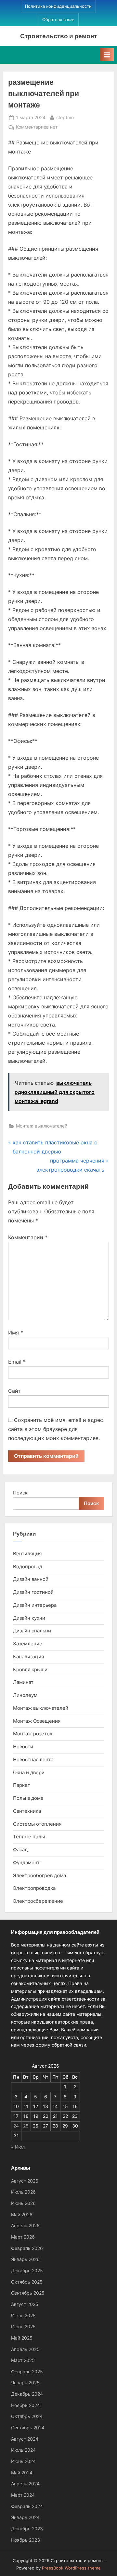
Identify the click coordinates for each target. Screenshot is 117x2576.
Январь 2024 (25, 2517)
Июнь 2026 (23, 2203)
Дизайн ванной (31, 1579)
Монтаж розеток (33, 1734)
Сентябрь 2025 (28, 2293)
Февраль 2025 (27, 2372)
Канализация (28, 1657)
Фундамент (26, 1862)
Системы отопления (37, 1824)
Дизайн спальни (32, 1631)
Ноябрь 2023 (26, 2540)
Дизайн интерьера (35, 1605)
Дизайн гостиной (33, 1592)
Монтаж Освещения (37, 1721)
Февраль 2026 (27, 2248)
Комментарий (28, 1237)
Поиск (20, 1493)
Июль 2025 (23, 2316)
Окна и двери (29, 1772)
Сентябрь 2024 (28, 2428)
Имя (16, 1333)
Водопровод (28, 1566)
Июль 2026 (23, 2192)
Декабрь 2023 (27, 2529)
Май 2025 (22, 2338)
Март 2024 (23, 2495)
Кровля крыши (30, 1669)
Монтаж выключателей (42, 1126)
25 (26, 2126)
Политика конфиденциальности (58, 6)
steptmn (65, 117)
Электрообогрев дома (39, 1875)
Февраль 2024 (27, 2506)
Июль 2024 (23, 2450)
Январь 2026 (25, 2259)
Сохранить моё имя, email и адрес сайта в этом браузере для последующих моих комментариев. (56, 1429)
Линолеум (25, 1695)
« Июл (18, 2147)
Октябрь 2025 (27, 2282)
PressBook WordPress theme (71, 2568)
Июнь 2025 (23, 2327)
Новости (23, 1747)
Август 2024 (25, 2439)
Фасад (20, 1850)
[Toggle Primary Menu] (107, 55)
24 (16, 2126)
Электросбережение (38, 1901)
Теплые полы (29, 1837)
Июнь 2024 (23, 2461)
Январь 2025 (25, 2383)
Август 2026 (25, 2181)
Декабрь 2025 (27, 2271)
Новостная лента (33, 1759)
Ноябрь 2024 (26, 2405)
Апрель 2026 (25, 2226)
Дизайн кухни (29, 1618)
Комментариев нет (37, 128)
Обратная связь (58, 20)
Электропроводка (34, 1888)
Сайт (14, 1391)
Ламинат (23, 1682)
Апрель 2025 (25, 2349)
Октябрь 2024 (27, 2416)
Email (17, 1362)
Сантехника (27, 1811)
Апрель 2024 (25, 2484)
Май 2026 (22, 2215)
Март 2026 (23, 2237)
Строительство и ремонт (58, 36)
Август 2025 (25, 2304)
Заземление (28, 1644)
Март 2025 (23, 2360)
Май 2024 (22, 2473)
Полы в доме (28, 1798)
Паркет (22, 1785)
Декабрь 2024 (27, 2394)
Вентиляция (27, 1554)
